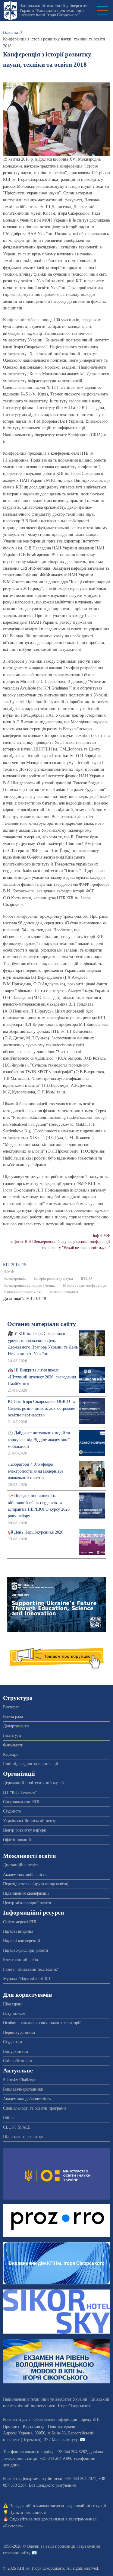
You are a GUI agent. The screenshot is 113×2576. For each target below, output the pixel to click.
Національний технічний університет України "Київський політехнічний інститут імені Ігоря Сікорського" (53, 10)
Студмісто (12, 1811)
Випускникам (16, 2051)
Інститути (12, 1735)
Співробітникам (18, 2061)
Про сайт (11, 2426)
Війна (8, 2118)
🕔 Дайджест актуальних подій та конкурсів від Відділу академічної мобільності (39, 1440)
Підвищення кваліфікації (26, 1893)
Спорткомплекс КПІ (21, 1802)
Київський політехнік (22, 1292)
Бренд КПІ (90, 2419)
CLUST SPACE (17, 2127)
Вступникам (14, 2013)
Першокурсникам (19, 2032)
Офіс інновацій (17, 1840)
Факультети (13, 1745)
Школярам (12, 2004)
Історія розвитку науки (53, 1278)
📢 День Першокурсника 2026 (36, 1532)
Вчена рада (13, 1717)
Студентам (13, 2042)
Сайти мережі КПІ (20, 1922)
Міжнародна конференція (85, 1285)
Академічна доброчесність (27, 2099)
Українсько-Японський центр (30, 1821)
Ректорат (11, 1707)
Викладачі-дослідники (23, 2089)
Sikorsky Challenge (20, 2080)
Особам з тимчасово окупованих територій (42, 2023)
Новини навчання (63, 1292)
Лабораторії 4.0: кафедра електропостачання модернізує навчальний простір (36, 1471)
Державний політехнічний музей (33, 1783)
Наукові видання (18, 1931)
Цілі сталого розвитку (23, 2137)
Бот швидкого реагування (52, 2485)
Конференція (15, 1278)
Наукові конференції (22, 1941)
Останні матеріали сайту (42, 1324)
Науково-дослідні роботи (26, 1950)
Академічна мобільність (25, 1875)
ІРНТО (86, 1278)
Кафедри (11, 1754)
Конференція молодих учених (30, 1285)
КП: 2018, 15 (15, 1265)
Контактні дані (16, 2419)
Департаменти (16, 1726)
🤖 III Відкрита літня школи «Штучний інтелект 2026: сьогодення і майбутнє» (42, 1377)
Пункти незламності (28, 2512)
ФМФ (9, 1272)
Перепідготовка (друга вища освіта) (36, 1884)
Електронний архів (20, 1960)
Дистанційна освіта (21, 1865)
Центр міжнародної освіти (27, 1903)
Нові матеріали (62, 2426)
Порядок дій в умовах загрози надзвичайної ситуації (58, 2506)
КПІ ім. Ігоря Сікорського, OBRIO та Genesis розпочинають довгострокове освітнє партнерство (41, 1408)
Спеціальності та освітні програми (35, 2108)
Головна (10, 32)
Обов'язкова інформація (55, 2419)
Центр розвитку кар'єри (25, 1830)
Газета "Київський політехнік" (31, 1969)
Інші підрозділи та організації (31, 1764)
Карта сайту (34, 2426)
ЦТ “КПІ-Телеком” (20, 1792)
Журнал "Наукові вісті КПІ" (28, 1979)
